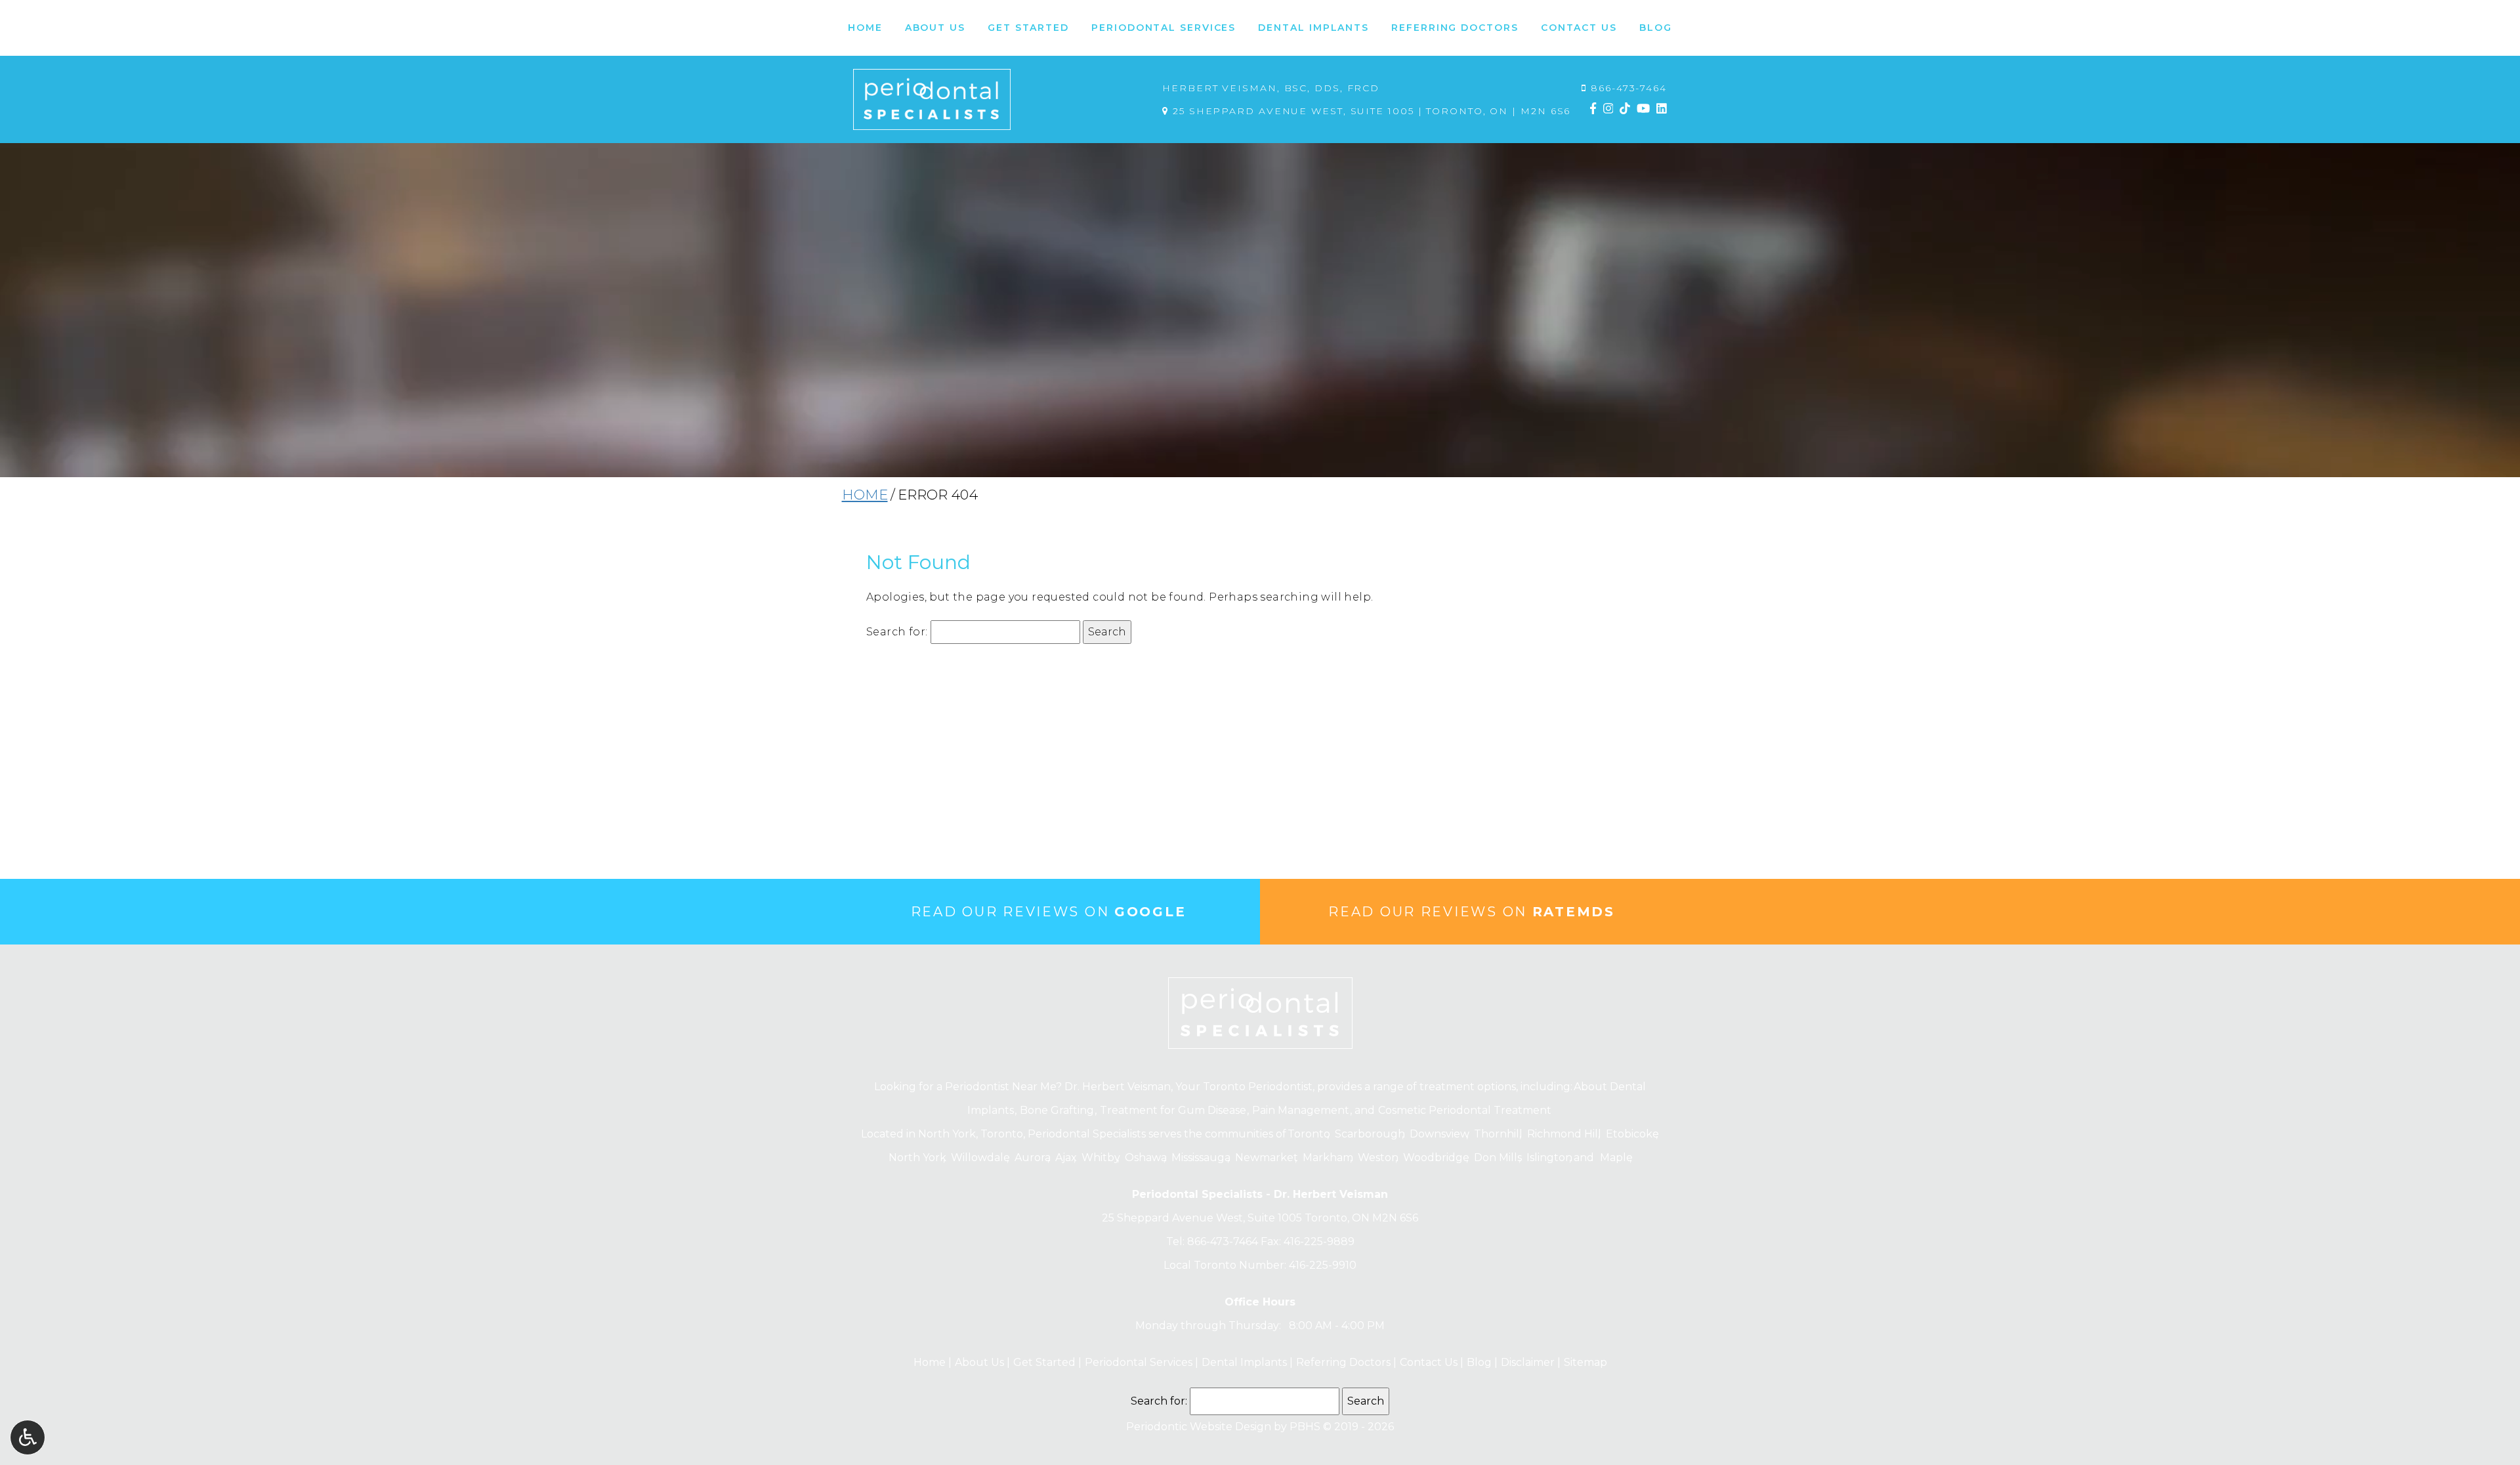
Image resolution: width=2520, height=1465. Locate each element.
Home (865, 28)
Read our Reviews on (1049, 912)
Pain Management (1301, 1110)
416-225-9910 (1323, 1265)
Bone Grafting (1057, 1110)
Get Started (1043, 1362)
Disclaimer (1526, 1362)
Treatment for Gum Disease (1173, 1110)
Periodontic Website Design (1199, 1427)
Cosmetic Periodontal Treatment (1465, 1110)
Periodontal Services (1137, 1362)
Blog (1656, 28)
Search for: (897, 632)
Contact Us (1427, 1362)
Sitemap (1585, 1362)
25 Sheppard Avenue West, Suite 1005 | (1370, 111)
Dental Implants (1243, 1362)
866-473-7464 (1629, 88)
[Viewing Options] (28, 1437)
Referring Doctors (1342, 1362)
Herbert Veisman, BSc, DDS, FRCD (1271, 88)
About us (978, 1362)
